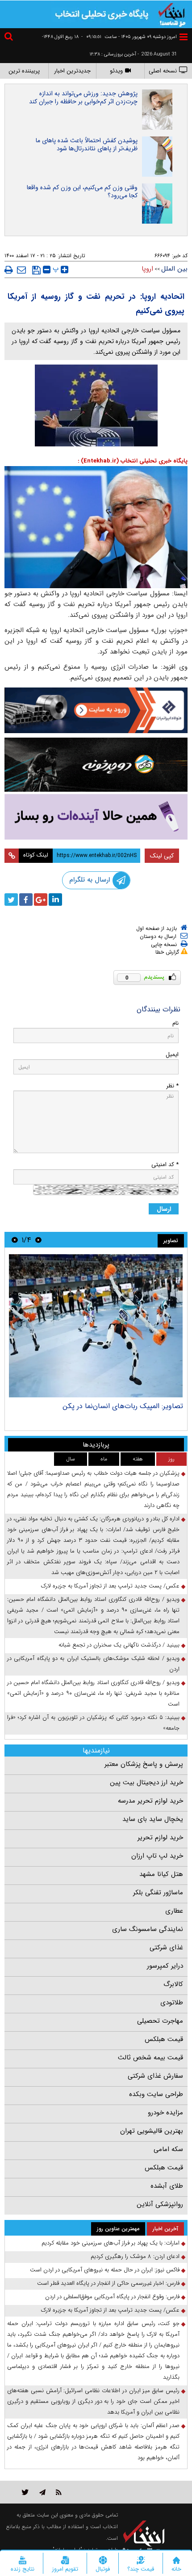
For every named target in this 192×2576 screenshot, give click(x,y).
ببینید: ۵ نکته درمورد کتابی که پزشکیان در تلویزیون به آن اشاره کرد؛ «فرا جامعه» (93, 1723)
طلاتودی (172, 2003)
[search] (10, 38)
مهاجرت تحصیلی (160, 2021)
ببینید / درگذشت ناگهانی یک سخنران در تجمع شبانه (119, 1645)
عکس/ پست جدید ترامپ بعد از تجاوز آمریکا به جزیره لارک (110, 1586)
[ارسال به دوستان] (21, 270)
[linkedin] (55, 900)
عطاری (174, 1911)
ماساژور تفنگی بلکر (158, 1893)
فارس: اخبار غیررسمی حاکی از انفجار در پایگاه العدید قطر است (108, 2283)
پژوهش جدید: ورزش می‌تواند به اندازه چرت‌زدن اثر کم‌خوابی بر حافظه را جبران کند (83, 98)
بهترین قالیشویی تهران (152, 2131)
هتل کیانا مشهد (161, 1874)
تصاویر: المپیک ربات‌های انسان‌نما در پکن (123, 1406)
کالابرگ (173, 1984)
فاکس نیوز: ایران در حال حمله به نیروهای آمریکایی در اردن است (105, 2270)
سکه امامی (168, 2149)
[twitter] (11, 900)
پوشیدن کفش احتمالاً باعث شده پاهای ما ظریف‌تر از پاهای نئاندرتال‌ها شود (87, 144)
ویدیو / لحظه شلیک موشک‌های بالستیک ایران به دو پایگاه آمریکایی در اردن (93, 1664)
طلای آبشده (167, 2186)
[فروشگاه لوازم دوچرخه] (96, 765)
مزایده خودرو (165, 2113)
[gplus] (41, 900)
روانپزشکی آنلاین (160, 2204)
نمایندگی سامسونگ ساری (148, 1929)
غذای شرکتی (166, 1948)
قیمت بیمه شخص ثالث (150, 2058)
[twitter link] (25, 2492)
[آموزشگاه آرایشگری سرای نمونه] (96, 817)
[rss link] (59, 2492)
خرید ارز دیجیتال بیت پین (146, 1782)
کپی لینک (162, 856)
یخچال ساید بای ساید (153, 1819)
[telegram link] (42, 2492)
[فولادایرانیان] (96, 710)
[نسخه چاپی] (9, 270)
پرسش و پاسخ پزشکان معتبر (144, 1764)
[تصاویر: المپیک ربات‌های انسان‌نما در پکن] (96, 1326)
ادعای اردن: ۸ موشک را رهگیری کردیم (135, 2256)
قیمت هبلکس (164, 2039)
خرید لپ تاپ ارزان (157, 1856)
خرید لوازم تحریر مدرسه (150, 1801)
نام (175, 1023)
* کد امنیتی (165, 1165)
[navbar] (184, 37)
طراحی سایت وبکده (156, 2094)
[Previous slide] (38, 1240)
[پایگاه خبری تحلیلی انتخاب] (172, 14)
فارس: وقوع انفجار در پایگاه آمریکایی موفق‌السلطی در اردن (112, 2297)
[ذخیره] (36, 270)
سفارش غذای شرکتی (155, 2076)
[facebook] (26, 900)
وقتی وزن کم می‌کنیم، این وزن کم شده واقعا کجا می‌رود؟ (82, 191)
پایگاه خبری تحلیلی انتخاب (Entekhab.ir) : (133, 461)
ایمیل (172, 1055)
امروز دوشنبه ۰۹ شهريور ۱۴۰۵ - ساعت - (129, 37)
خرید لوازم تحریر (160, 1838)
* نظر (172, 1086)
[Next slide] (15, 1240)
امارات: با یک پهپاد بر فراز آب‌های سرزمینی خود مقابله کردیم (111, 2243)
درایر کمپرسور (165, 1966)
